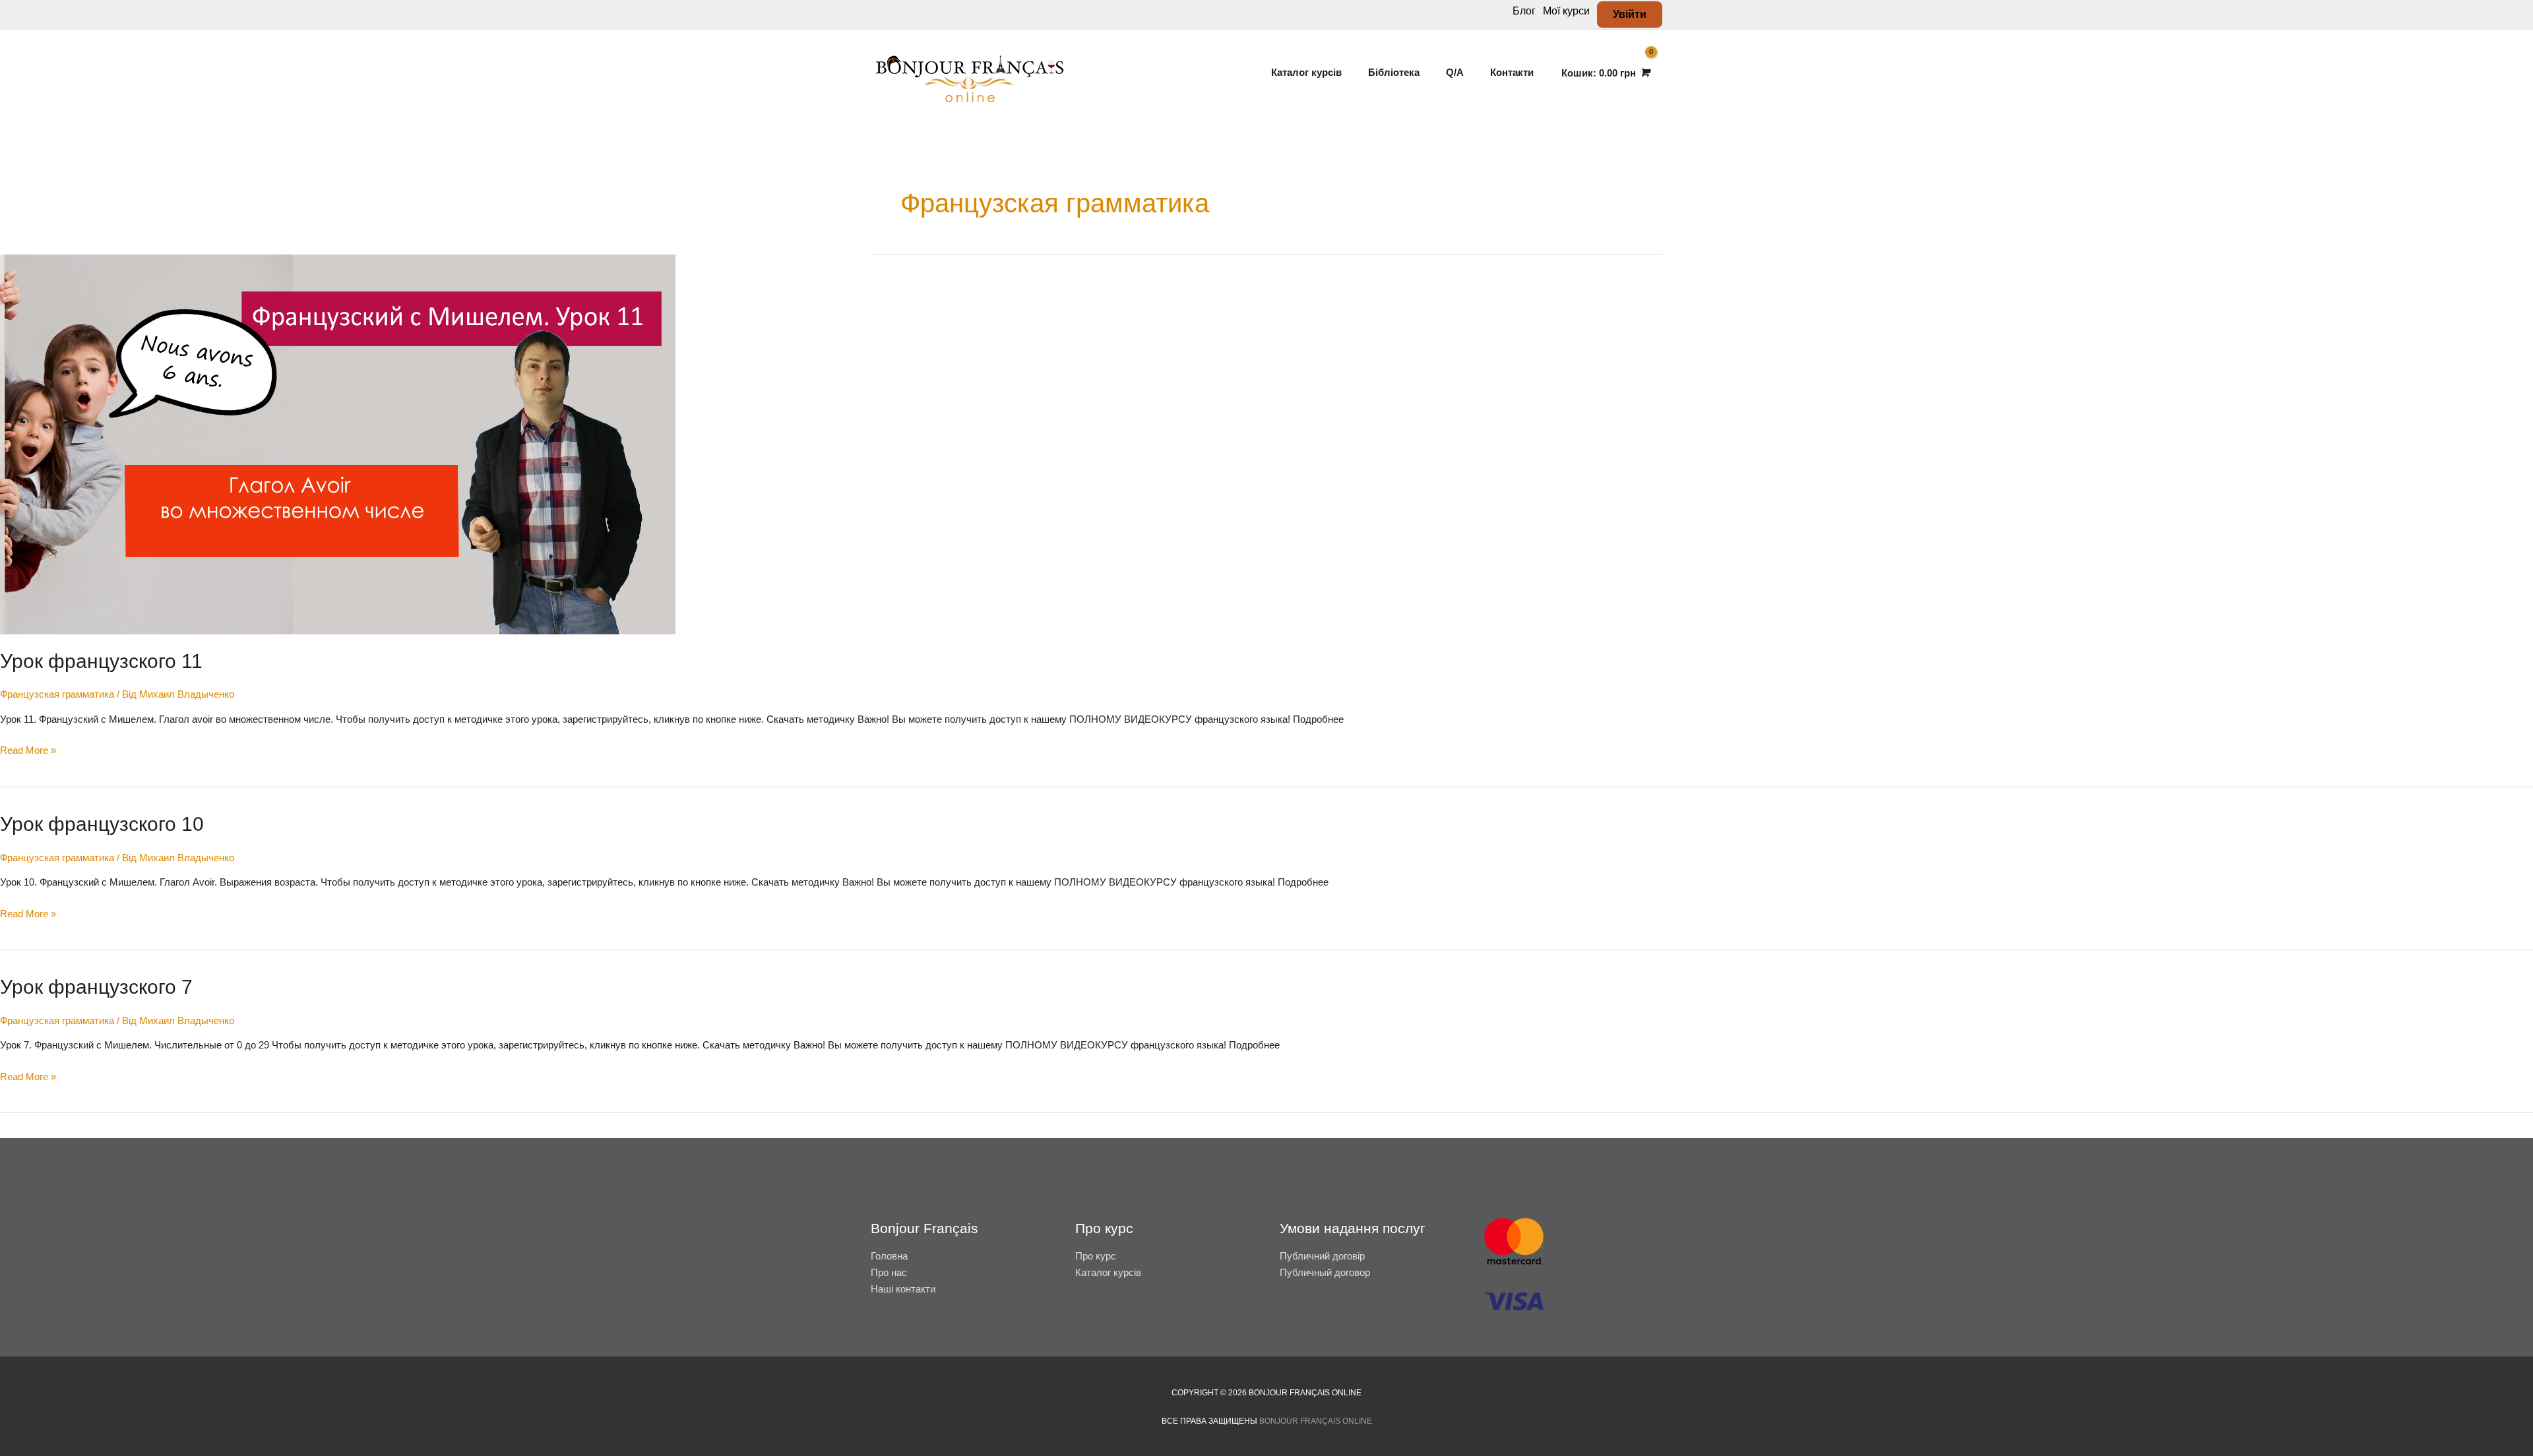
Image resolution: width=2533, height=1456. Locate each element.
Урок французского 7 (96, 987)
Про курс (1096, 1256)
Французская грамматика (57, 694)
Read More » (28, 749)
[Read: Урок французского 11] (338, 443)
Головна (889, 1256)
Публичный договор (1325, 1272)
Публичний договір (1322, 1256)
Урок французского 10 (102, 824)
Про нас (889, 1272)
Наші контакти (903, 1289)
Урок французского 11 (101, 661)
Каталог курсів (1108, 1272)
